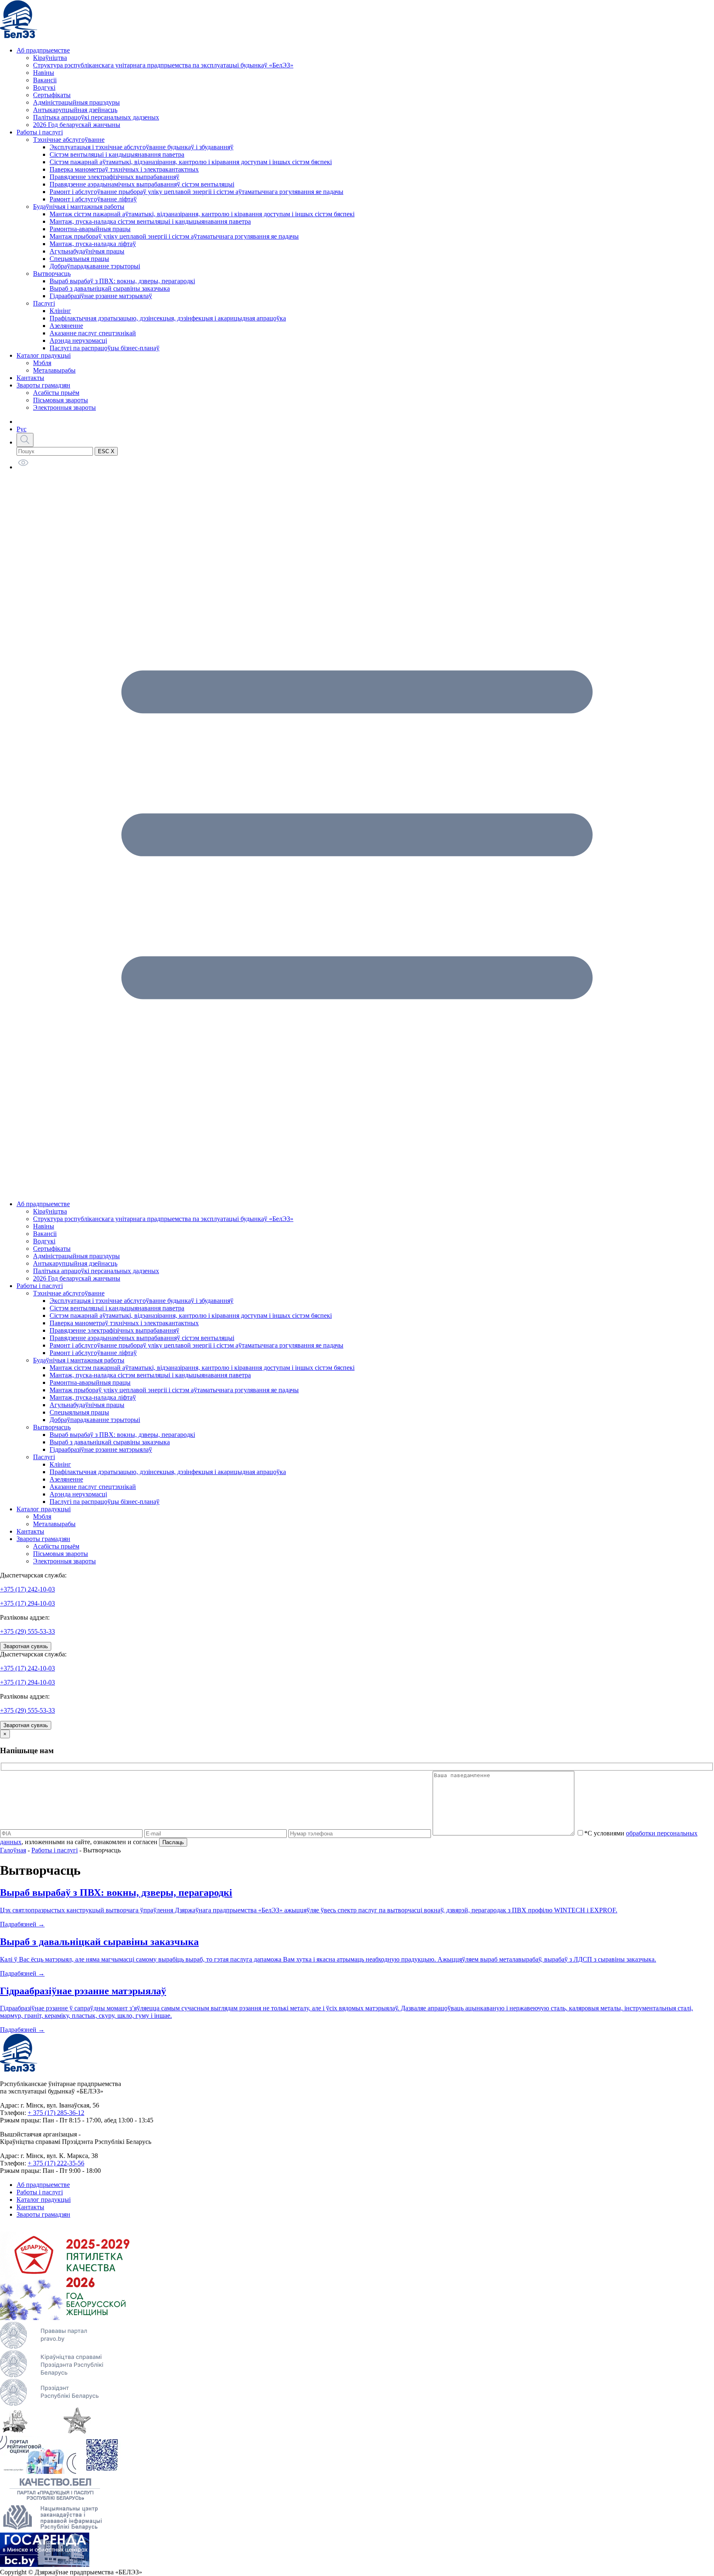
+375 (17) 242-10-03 (27, 1589)
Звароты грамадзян (43, 385)
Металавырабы (54, 370)
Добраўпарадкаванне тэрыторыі (95, 266)
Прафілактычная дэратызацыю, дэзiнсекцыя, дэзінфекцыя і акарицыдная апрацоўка (168, 318)
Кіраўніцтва (50, 58)
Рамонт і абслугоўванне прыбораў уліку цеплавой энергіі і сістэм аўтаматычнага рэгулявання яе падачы (196, 192)
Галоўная (13, 1850)
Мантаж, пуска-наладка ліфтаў (93, 244)
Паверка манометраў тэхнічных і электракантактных (124, 169)
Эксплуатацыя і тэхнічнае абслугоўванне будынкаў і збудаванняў (142, 147)
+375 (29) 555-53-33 (27, 1631)
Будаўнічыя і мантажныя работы (79, 207)
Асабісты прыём (56, 393)
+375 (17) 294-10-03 (27, 1603)
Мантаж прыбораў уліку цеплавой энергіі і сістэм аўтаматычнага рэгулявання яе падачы (174, 236)
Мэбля (42, 363)
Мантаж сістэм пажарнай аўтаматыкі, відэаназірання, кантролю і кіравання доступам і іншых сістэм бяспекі (202, 214)
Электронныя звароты (64, 407)
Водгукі (44, 87)
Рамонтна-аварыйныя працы (90, 229)
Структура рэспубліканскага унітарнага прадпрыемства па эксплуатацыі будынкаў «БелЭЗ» (163, 65)
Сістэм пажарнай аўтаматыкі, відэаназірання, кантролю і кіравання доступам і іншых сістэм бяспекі (191, 162)
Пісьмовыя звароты (61, 400)
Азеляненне (66, 326)
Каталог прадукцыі (44, 355)
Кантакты (30, 378)
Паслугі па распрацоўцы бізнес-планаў (105, 348)
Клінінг (60, 311)
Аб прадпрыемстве (43, 50)
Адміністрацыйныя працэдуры (76, 102)
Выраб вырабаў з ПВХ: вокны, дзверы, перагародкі (122, 281)
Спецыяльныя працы (79, 259)
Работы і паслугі (40, 132)
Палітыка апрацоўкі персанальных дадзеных (96, 117)
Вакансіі (45, 80)
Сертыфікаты (52, 95)
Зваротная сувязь (26, 1646)
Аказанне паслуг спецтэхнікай (93, 333)
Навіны (44, 73)
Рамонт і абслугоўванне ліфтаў (93, 199)
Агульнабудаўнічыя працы (87, 251)
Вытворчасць (52, 274)
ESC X (106, 451)
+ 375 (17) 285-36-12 (56, 2113)
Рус (21, 429)
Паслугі (44, 303)
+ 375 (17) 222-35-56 (56, 2163)
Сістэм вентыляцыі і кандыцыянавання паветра (117, 154)
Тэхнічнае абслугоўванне (69, 140)
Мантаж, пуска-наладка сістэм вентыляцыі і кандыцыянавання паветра (150, 221)
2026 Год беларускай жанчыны (77, 125)
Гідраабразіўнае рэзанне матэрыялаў (101, 296)
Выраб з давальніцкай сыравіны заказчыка (110, 288)
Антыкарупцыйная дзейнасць (75, 110)
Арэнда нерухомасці (78, 341)
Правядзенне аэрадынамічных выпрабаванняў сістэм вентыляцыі (142, 184)
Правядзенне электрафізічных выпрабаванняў (114, 177)
